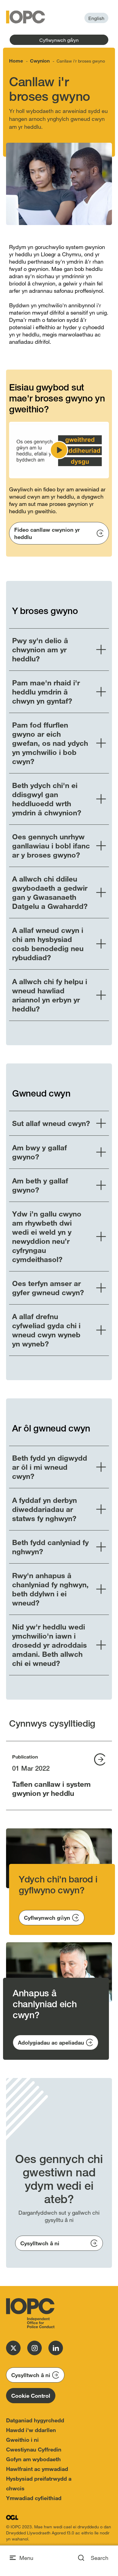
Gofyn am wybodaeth (33, 2459)
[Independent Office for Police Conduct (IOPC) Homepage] (30, 2313)
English (96, 18)
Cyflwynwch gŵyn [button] (59, 40)
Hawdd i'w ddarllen (31, 2430)
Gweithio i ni (22, 2440)
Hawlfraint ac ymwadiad (37, 2469)
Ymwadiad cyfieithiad (34, 2498)
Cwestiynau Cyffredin (34, 2449)
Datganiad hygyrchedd (35, 2420)
